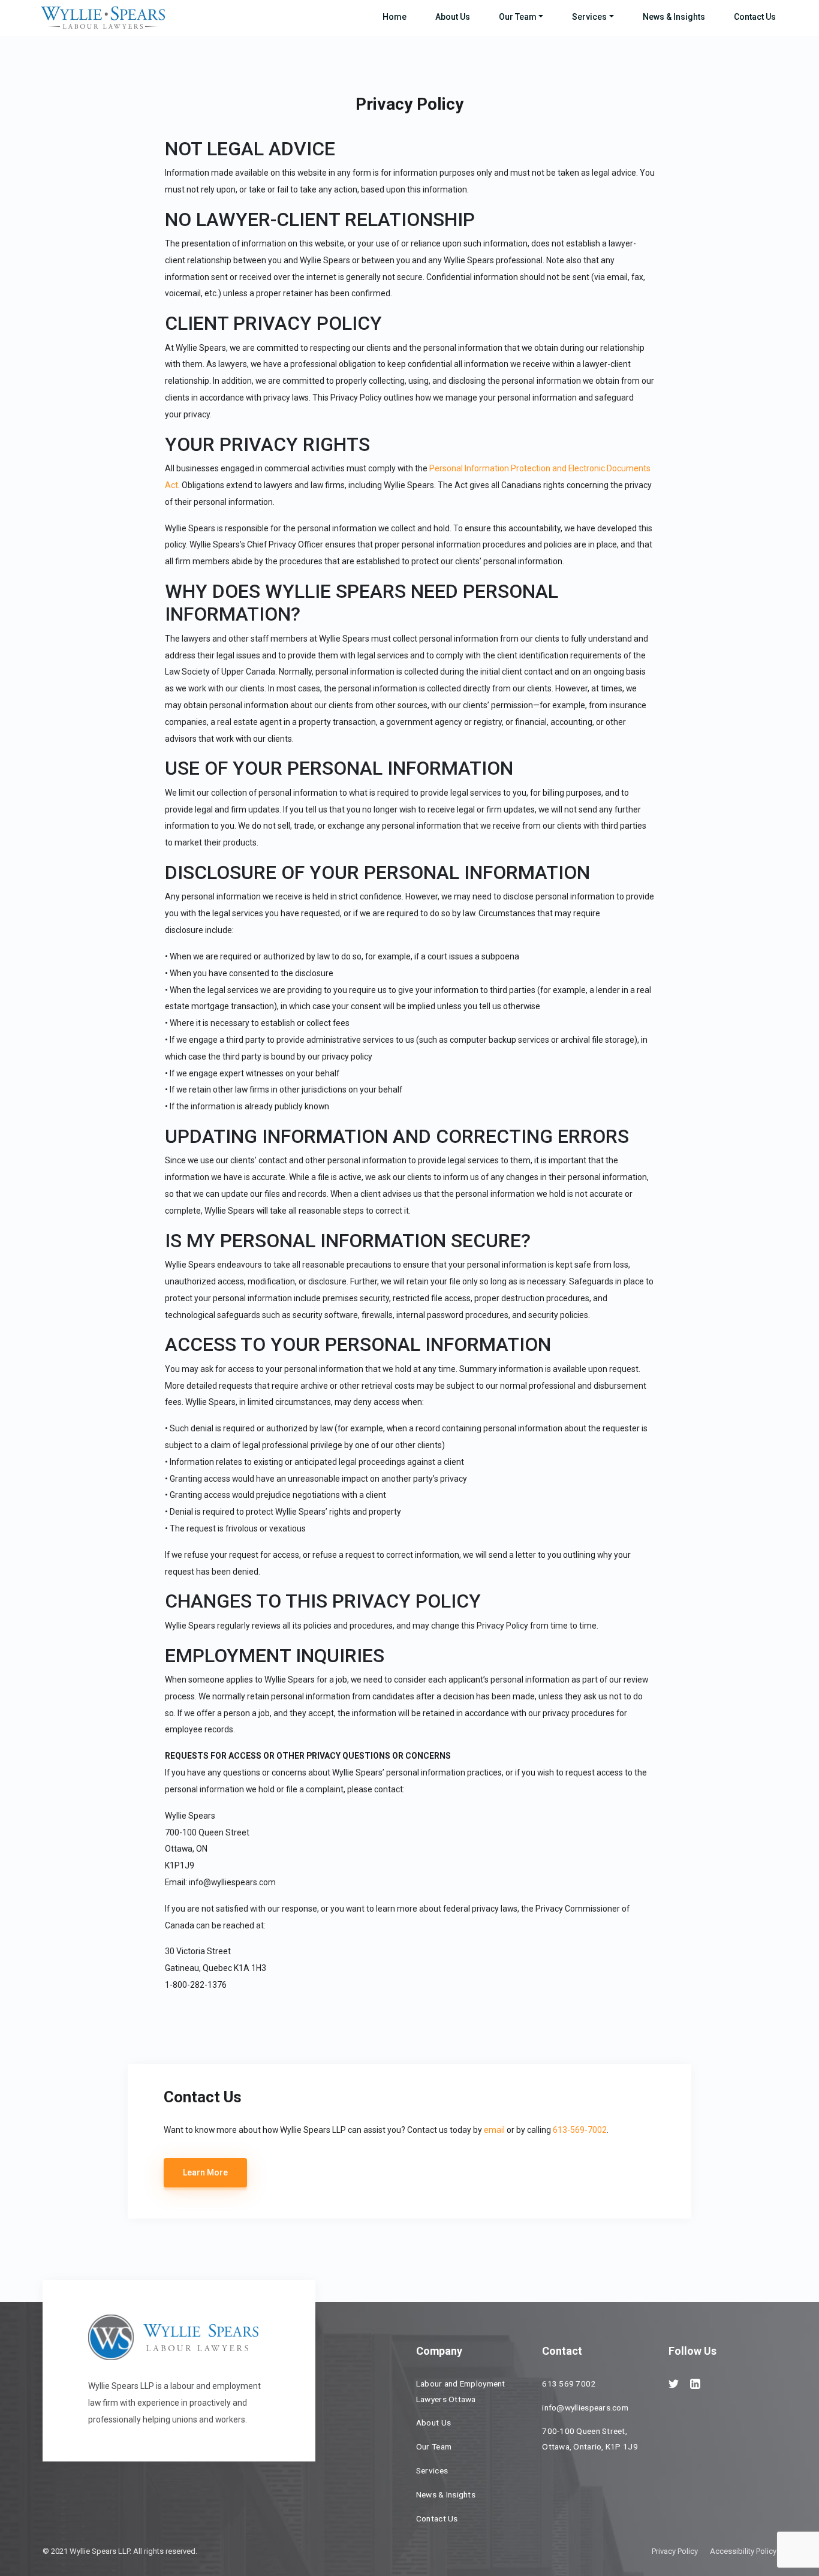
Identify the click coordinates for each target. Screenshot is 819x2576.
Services (589, 17)
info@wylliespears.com (585, 2408)
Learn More (205, 2172)
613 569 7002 (569, 2384)
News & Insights (674, 17)
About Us (453, 17)
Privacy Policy (675, 2551)
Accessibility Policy (743, 2551)
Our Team (518, 17)
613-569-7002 (580, 2130)
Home (395, 17)
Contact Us (755, 17)
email (494, 2130)
